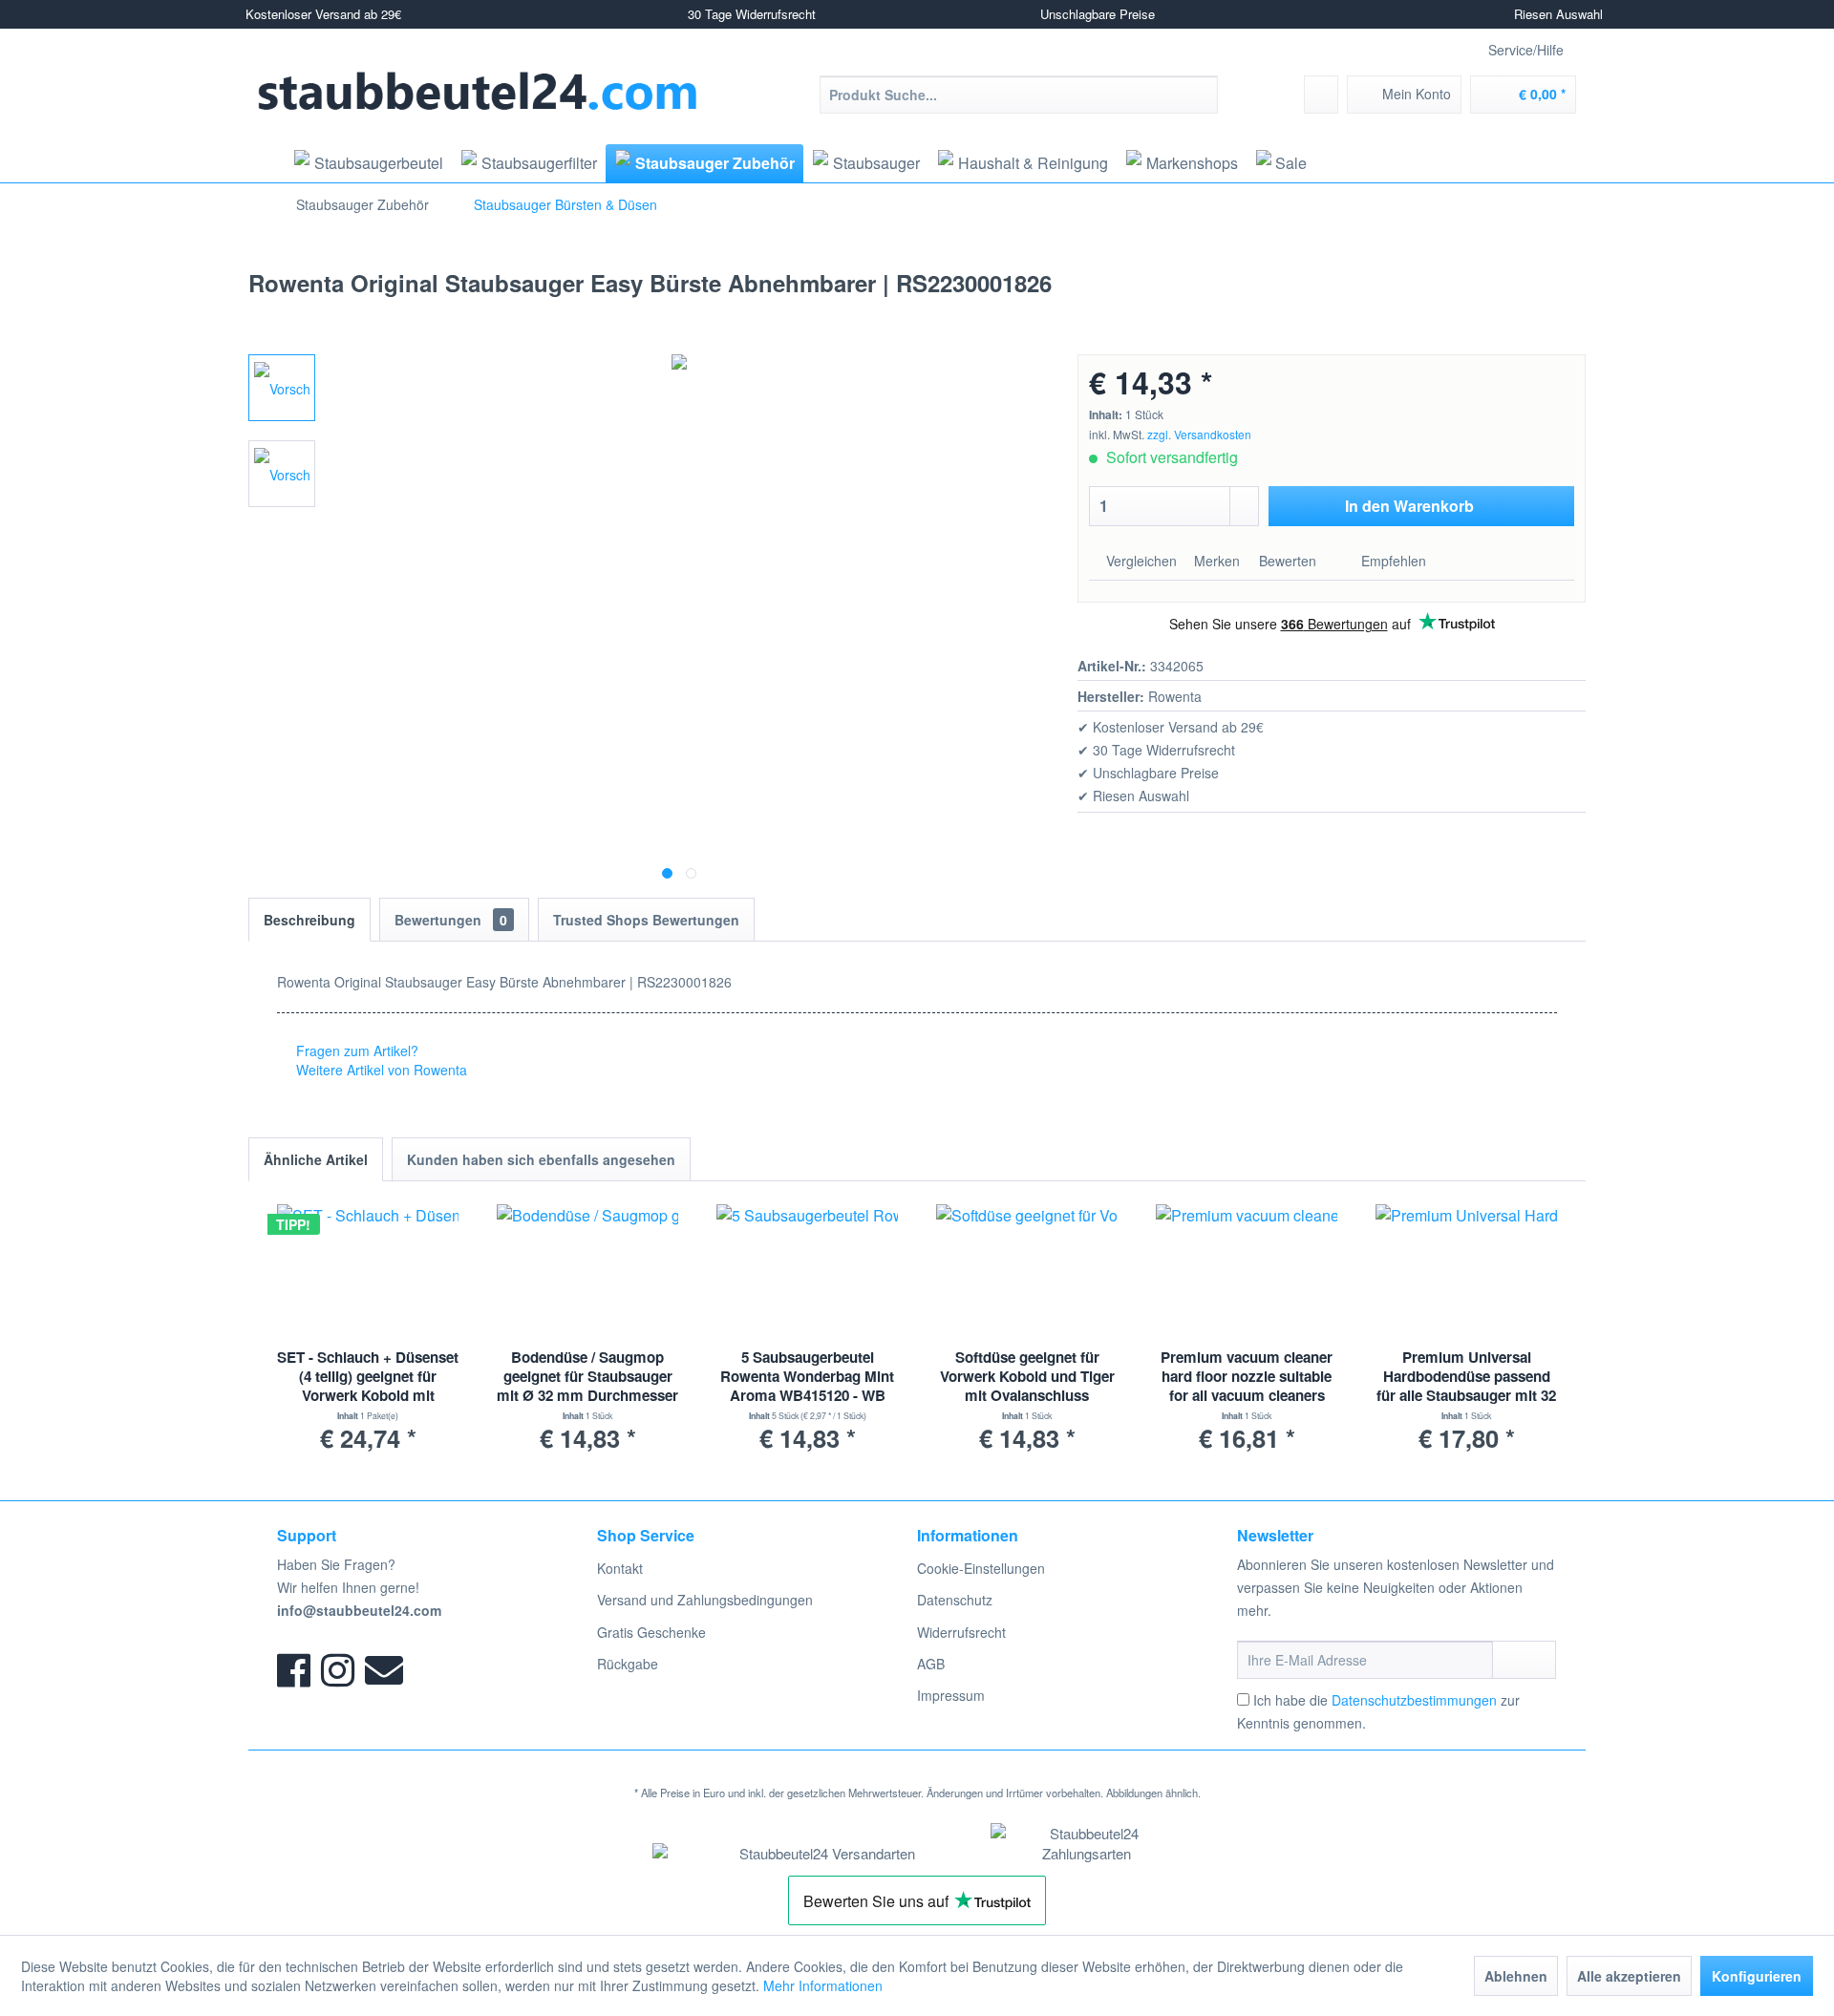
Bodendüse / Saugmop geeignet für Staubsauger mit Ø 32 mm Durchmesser (587, 1377)
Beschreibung (309, 920)
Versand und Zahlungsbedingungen (705, 1600)
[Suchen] (1200, 95)
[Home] (265, 163)
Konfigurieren (1757, 1976)
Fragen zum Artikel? (355, 1050)
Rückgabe (628, 1664)
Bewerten (1288, 561)
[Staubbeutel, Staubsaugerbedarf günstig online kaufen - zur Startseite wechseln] (478, 91)
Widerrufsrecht (961, 1632)
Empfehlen (1392, 561)
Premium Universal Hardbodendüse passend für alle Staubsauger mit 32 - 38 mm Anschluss (1466, 1377)
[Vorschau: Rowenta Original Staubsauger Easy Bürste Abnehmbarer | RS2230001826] (282, 388)
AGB (931, 1664)
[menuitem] (1019, 95)
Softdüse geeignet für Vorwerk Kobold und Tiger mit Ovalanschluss (1027, 1377)
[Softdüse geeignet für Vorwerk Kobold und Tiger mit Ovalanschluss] (1027, 1271)
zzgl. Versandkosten (1199, 434)
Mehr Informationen (823, 1985)
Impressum (951, 1695)
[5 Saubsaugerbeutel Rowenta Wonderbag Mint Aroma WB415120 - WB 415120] (807, 1271)
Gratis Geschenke (651, 1632)
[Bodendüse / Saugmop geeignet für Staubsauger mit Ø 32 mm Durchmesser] (587, 1271)
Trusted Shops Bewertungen (646, 920)
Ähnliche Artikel (316, 1159)
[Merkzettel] (1321, 95)
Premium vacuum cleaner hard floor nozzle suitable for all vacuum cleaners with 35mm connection (1247, 1377)
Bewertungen (451, 920)
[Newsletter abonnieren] (1524, 1660)
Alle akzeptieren (1629, 1976)
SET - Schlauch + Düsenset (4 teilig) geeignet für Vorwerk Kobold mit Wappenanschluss (368, 1377)
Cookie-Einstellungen (981, 1568)
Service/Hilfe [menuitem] (1526, 50)
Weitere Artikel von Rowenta (380, 1070)
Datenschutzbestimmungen (1414, 1700)
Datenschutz (955, 1600)
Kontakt (620, 1568)
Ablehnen (1516, 1976)
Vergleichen (1140, 561)
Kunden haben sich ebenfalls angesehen (541, 1159)
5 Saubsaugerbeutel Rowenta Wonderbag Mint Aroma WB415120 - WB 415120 (807, 1377)
